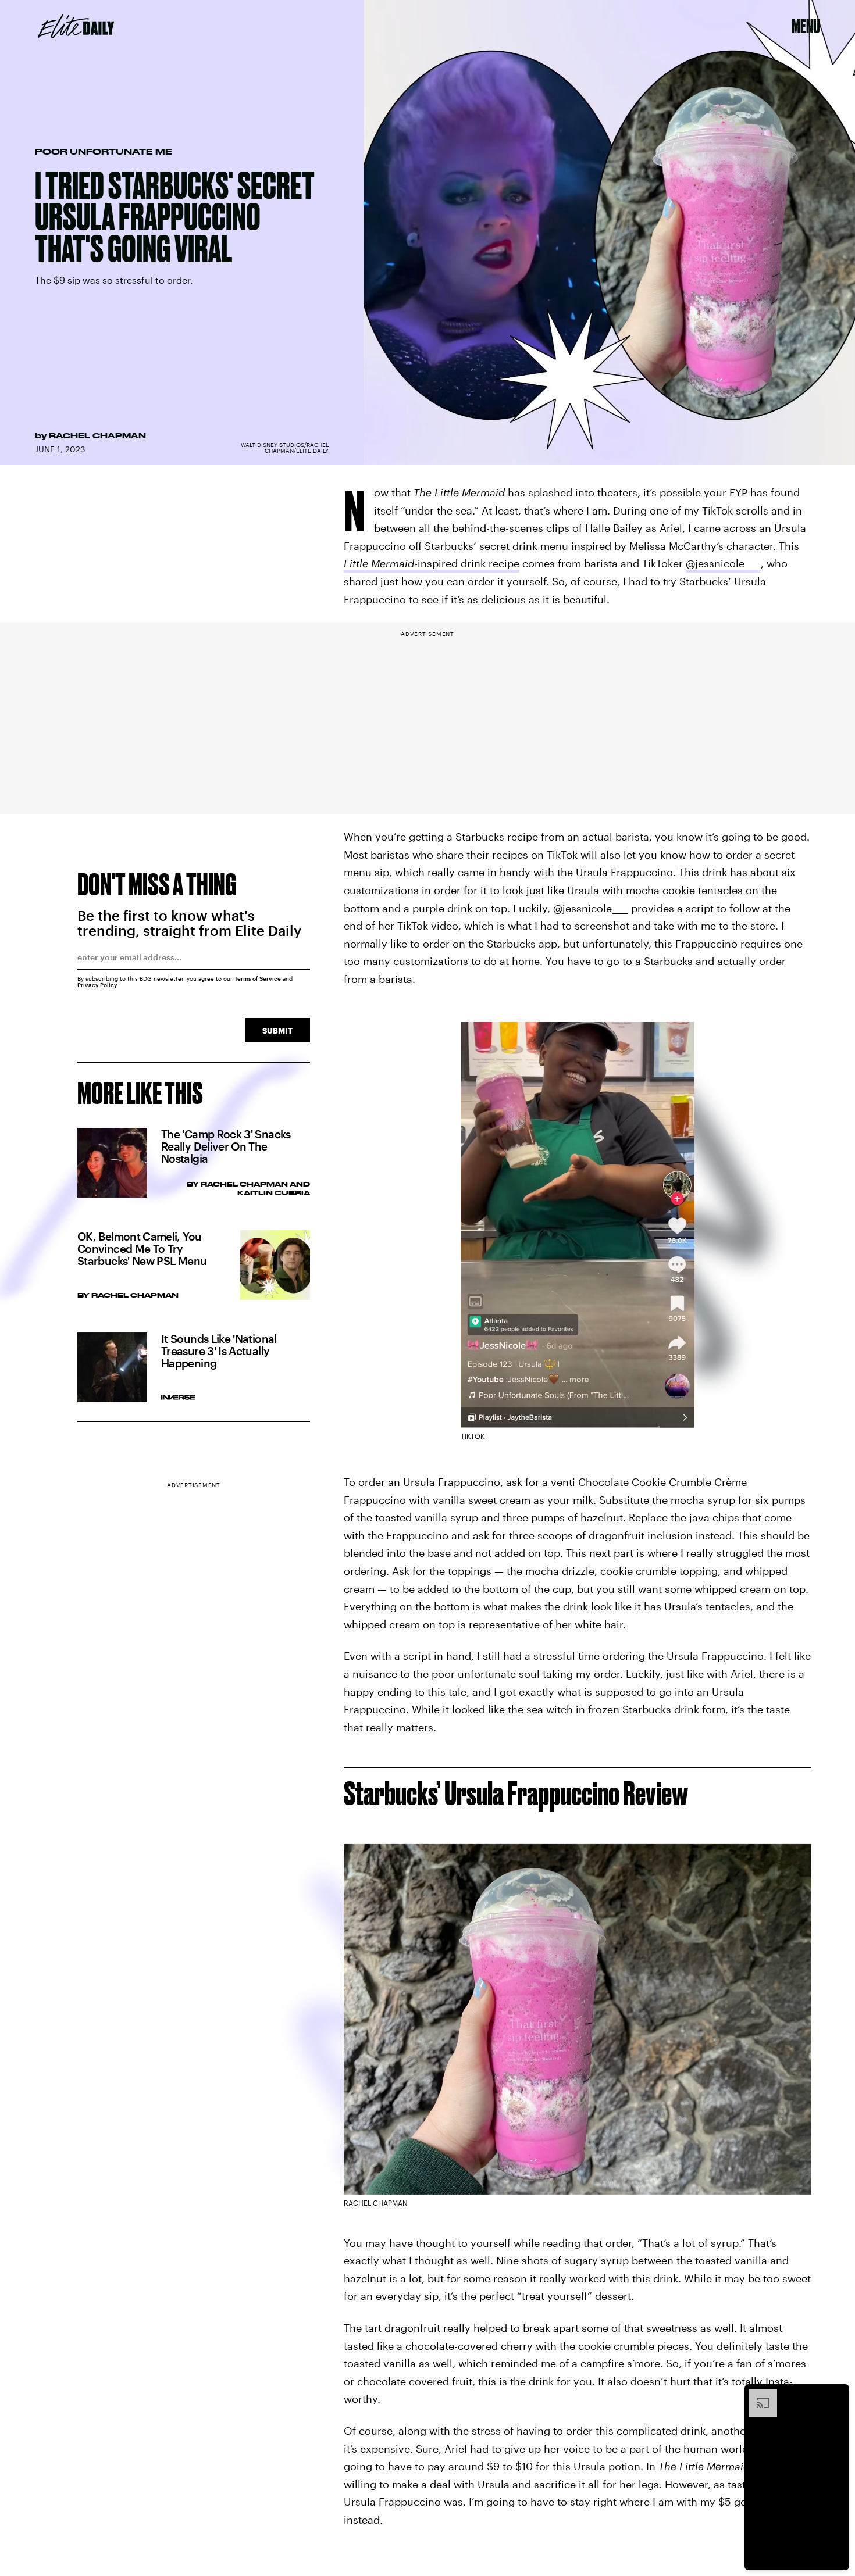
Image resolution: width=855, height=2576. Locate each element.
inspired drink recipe (432, 563)
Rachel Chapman (97, 435)
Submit (277, 1030)
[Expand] (757, 2395)
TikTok (473, 1436)
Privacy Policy (97, 985)
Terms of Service (258, 978)
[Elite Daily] (76, 26)
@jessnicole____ (723, 563)
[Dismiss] (836, 2395)
